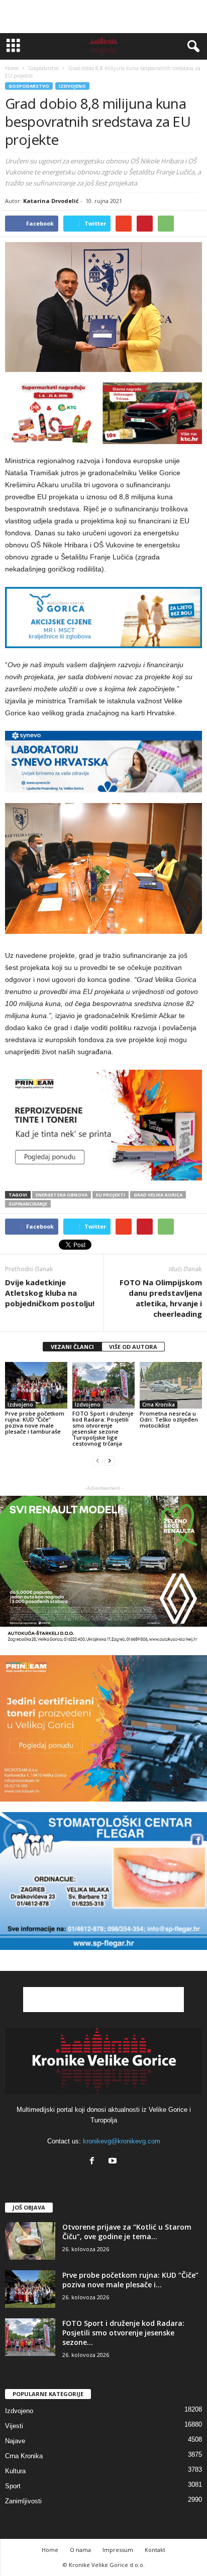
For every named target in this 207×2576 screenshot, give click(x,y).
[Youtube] (114, 2162)
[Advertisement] (103, 17)
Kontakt (155, 2550)
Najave (15, 2441)
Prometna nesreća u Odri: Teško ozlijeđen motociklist (169, 1419)
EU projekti (111, 1195)
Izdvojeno (72, 86)
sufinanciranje (28, 1204)
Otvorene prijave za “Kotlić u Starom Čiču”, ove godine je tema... (127, 2232)
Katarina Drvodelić (51, 201)
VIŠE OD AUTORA (133, 1347)
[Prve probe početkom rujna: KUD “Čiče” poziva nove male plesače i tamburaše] (36, 1385)
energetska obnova (62, 1195)
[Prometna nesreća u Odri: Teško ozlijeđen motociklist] (171, 1385)
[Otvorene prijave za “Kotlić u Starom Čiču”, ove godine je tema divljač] (30, 2241)
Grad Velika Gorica (158, 1195)
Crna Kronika (159, 1405)
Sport (13, 2486)
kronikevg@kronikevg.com (122, 2141)
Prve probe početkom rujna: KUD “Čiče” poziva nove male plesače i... (130, 2280)
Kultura (15, 2471)
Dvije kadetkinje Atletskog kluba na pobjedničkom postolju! (50, 1293)
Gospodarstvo (29, 86)
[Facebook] (94, 2162)
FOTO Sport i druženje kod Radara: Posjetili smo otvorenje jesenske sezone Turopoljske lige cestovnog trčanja (103, 1428)
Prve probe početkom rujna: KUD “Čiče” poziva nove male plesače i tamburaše (35, 1422)
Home (12, 68)
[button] (191, 47)
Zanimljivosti (23, 2501)
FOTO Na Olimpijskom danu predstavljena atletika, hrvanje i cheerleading (161, 1298)
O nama (80, 2550)
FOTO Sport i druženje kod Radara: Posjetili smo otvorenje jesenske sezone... (123, 2333)
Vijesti (14, 2426)
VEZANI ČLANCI (72, 1347)
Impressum (118, 2550)
